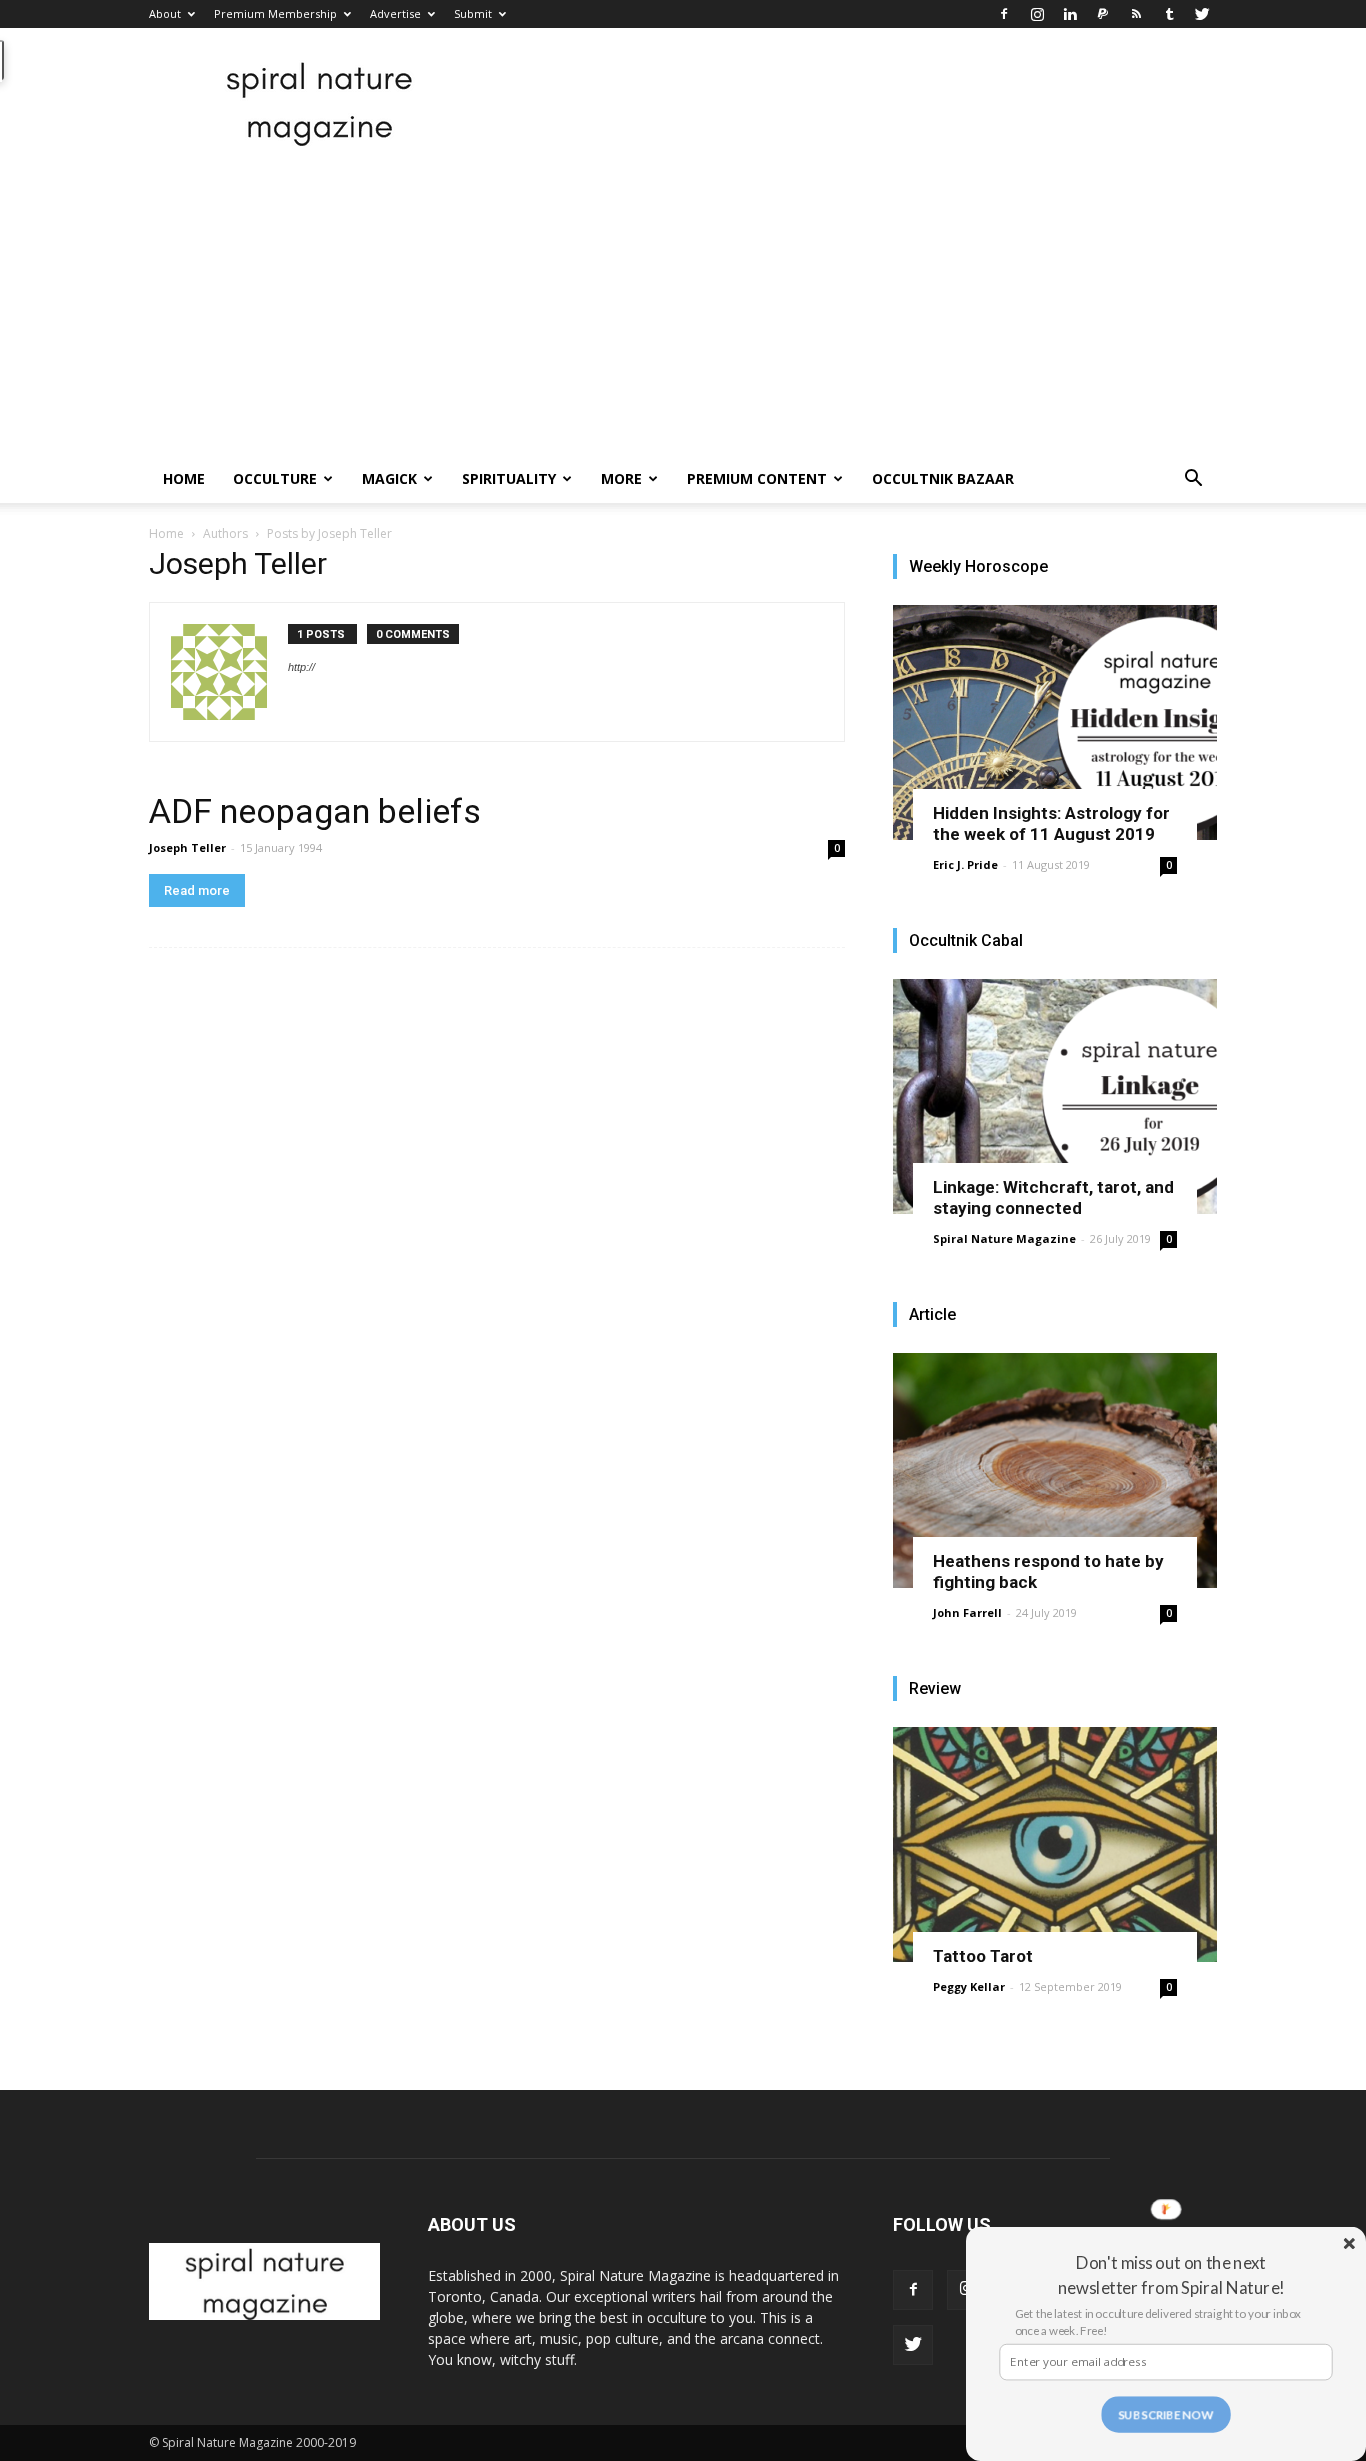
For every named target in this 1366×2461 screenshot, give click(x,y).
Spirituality (509, 478)
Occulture (275, 478)
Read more (197, 890)
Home (184, 478)
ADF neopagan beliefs (315, 811)
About (165, 13)
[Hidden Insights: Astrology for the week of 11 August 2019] (1055, 722)
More (621, 478)
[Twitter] (1202, 14)
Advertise (395, 13)
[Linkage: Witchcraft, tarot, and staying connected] (1055, 1096)
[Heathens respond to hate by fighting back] (1055, 1470)
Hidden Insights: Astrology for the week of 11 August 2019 (1051, 823)
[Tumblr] (1169, 14)
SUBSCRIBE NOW (1166, 2414)
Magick (389, 478)
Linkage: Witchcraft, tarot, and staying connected (1053, 1197)
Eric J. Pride (965, 864)
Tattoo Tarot (983, 1956)
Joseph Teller (187, 847)
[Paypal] (1103, 14)
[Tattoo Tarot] (1055, 1844)
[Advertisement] (683, 305)
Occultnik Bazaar (943, 478)
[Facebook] (1004, 14)
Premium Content (757, 478)
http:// (301, 667)
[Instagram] (1037, 14)
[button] (1193, 480)
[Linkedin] (1070, 14)
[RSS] (1136, 14)
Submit (473, 13)
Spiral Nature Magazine (1004, 1238)
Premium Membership (275, 13)
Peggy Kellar (969, 1986)
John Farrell (967, 1612)
